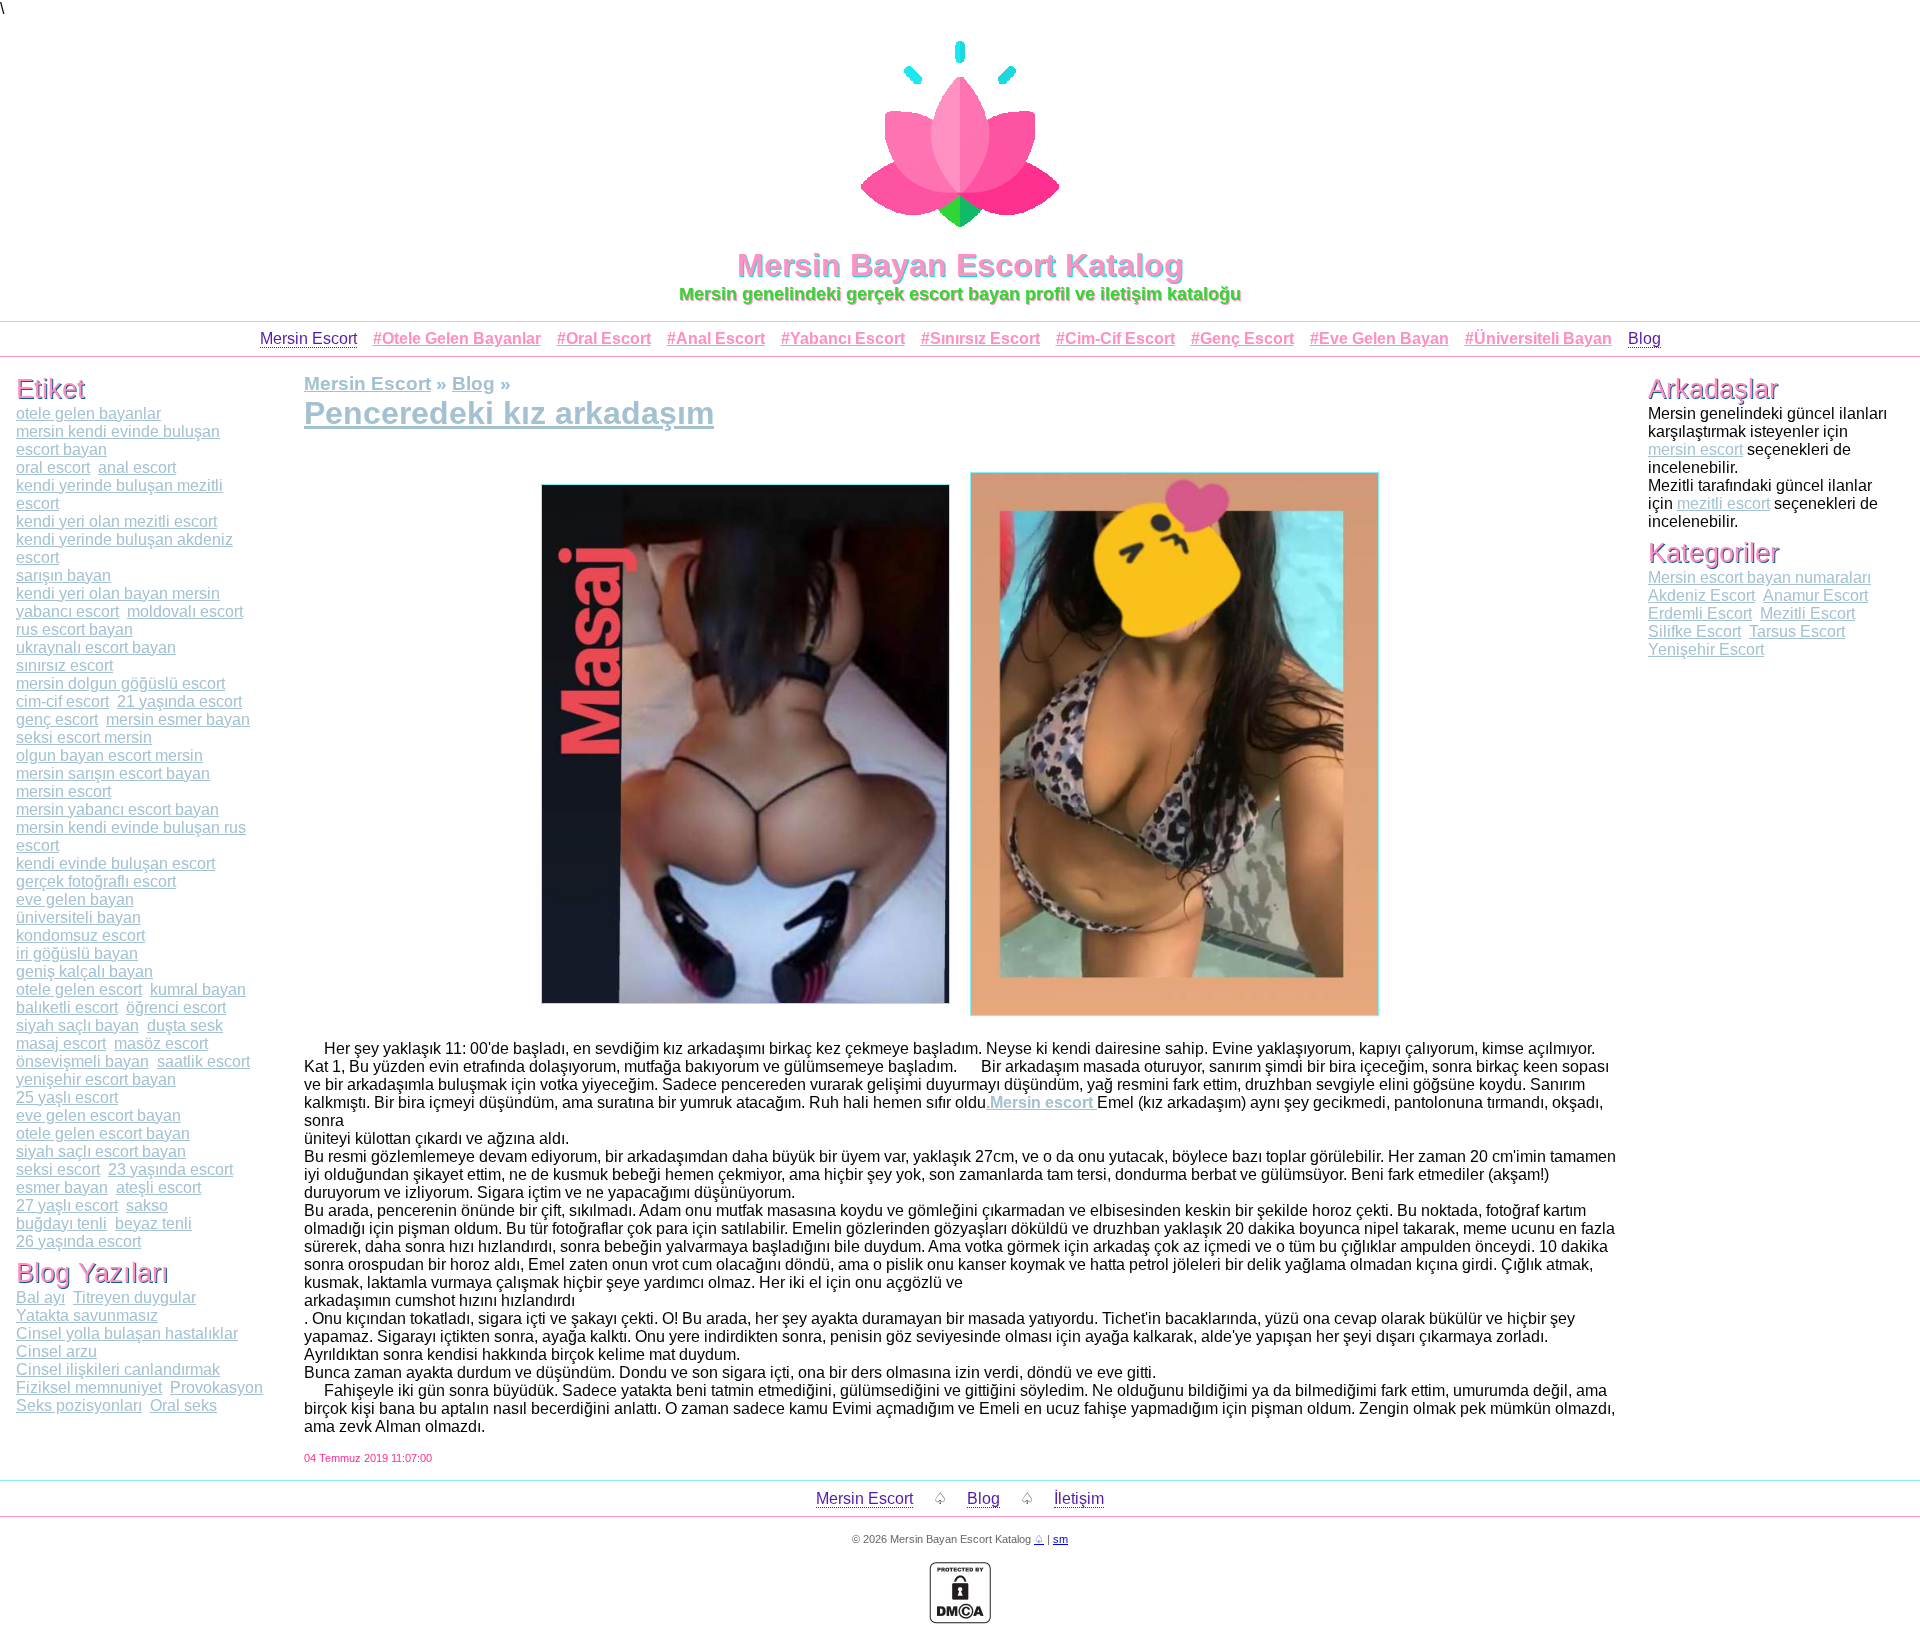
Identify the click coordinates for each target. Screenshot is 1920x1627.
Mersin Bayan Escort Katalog (960, 265)
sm (1060, 1539)
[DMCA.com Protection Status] (960, 1618)
